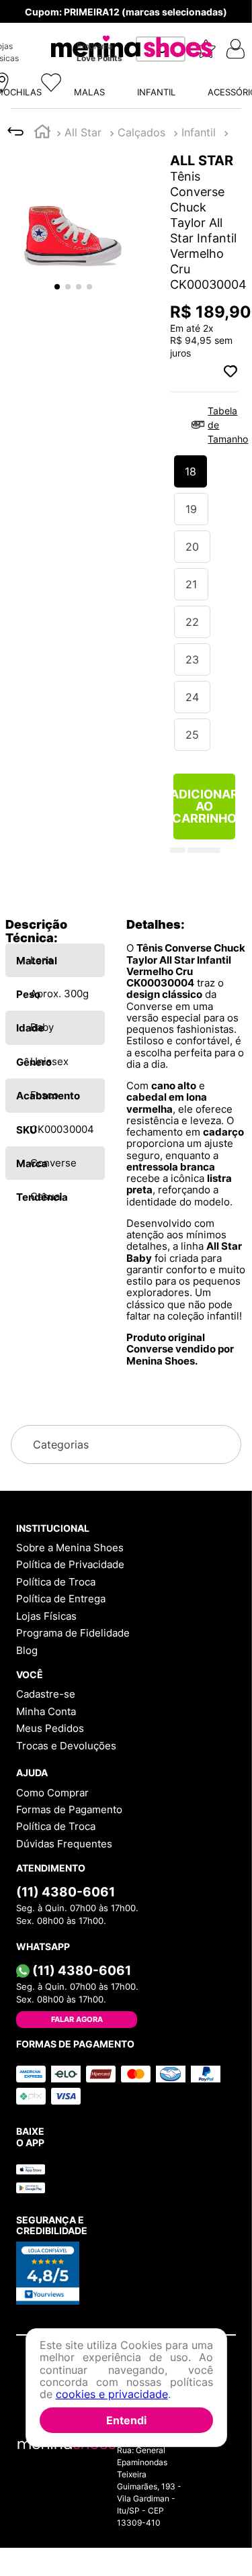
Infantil (135, 24)
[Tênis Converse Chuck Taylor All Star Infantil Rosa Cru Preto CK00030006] (212, 623)
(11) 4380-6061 (66, 1892)
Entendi (126, 2420)
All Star (83, 24)
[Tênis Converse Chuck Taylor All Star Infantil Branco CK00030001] (40, 623)
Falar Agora (77, 2019)
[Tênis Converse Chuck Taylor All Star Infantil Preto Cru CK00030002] (97, 623)
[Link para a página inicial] (42, 25)
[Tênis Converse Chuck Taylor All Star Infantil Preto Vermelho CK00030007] (155, 623)
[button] (126, 155)
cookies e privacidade (112, 2394)
